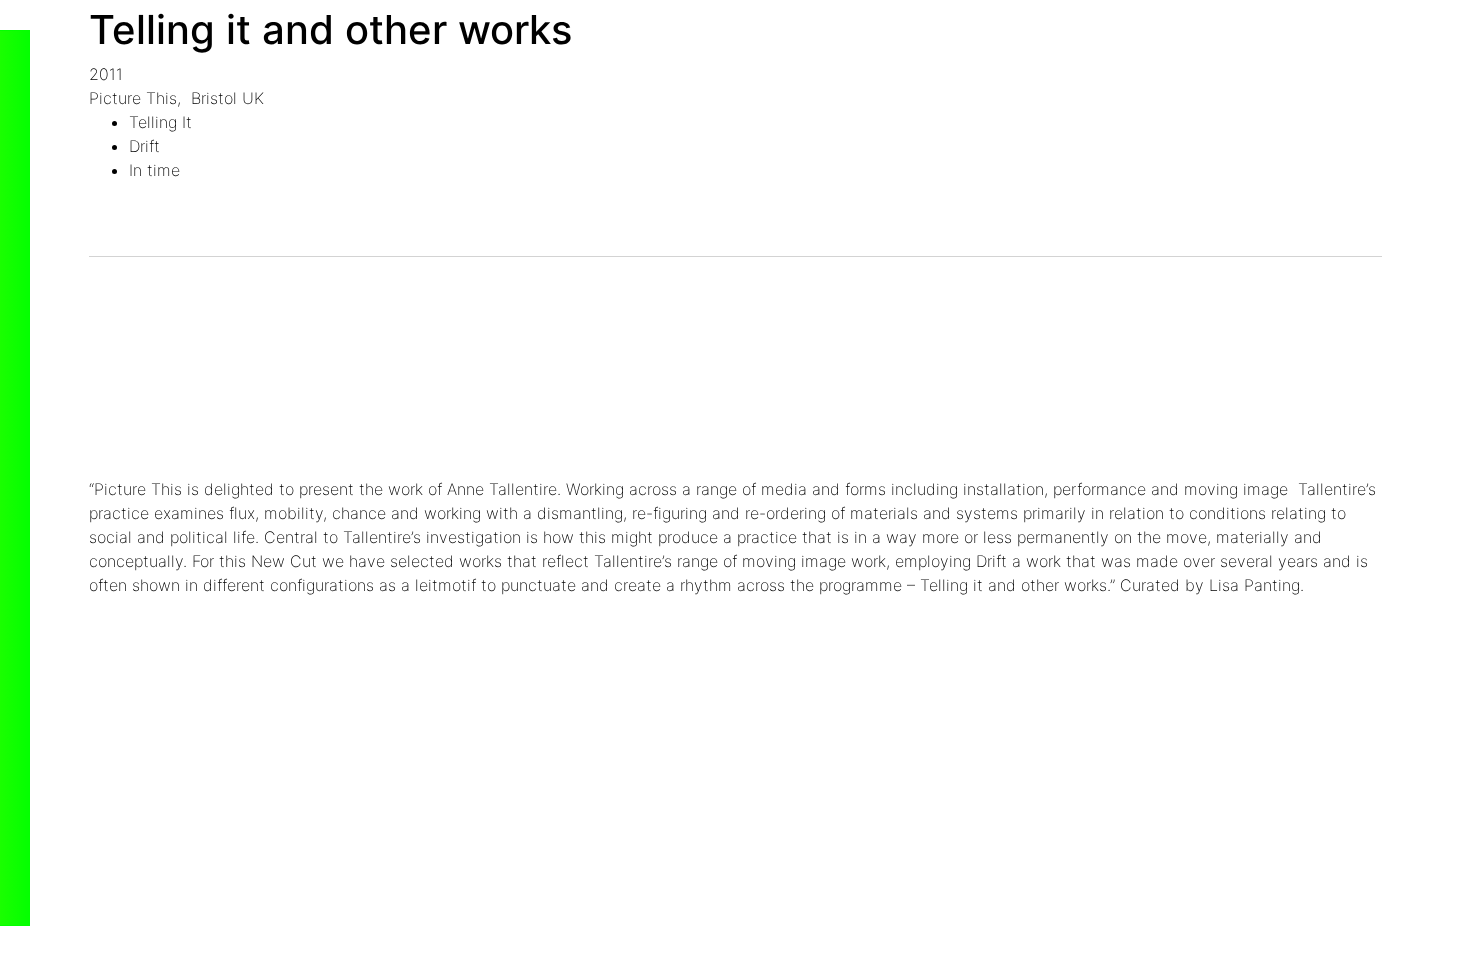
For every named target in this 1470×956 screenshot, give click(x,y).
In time (154, 170)
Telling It (160, 122)
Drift (144, 146)
